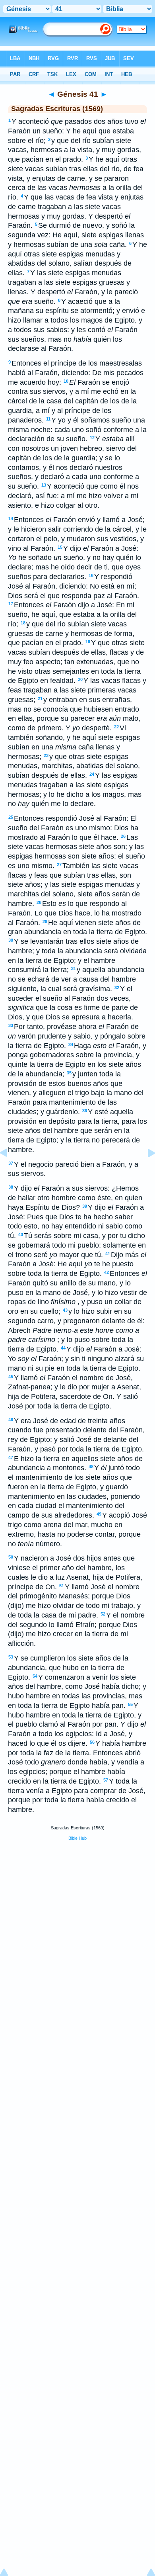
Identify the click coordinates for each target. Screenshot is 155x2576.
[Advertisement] (77, 1908)
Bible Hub (77, 1838)
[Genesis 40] (10, 1171)
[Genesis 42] (145, 1171)
